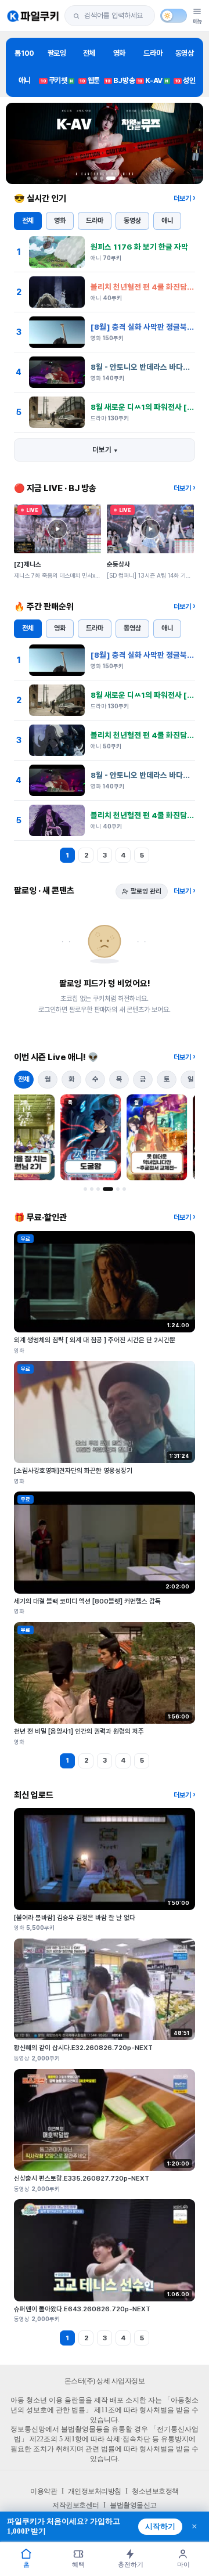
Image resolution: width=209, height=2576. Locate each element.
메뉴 (197, 21)
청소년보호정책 (155, 2491)
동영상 (185, 53)
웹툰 (90, 80)
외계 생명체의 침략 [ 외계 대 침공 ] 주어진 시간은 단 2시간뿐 (95, 1340)
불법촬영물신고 (133, 2505)
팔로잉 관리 (146, 891)
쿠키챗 (57, 80)
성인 (185, 80)
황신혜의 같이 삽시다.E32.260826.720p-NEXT (83, 2048)
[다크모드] (174, 16)
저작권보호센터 (76, 2505)
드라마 (153, 53)
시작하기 (160, 2527)
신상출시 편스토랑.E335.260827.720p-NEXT (82, 2178)
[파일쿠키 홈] (33, 16)
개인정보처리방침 (95, 2491)
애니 (25, 80)
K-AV (153, 80)
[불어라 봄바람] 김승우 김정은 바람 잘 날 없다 (75, 1918)
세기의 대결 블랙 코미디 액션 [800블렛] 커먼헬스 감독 (87, 1601)
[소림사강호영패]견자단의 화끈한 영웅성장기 (73, 1471)
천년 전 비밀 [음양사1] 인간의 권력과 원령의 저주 (79, 1731)
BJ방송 (120, 80)
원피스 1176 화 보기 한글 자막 (139, 247)
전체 (89, 53)
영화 (119, 53)
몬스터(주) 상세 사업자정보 (105, 2381)
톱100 (24, 53)
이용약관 (44, 2491)
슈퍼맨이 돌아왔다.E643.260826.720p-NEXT (82, 2309)
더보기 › (184, 199)
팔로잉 (57, 53)
